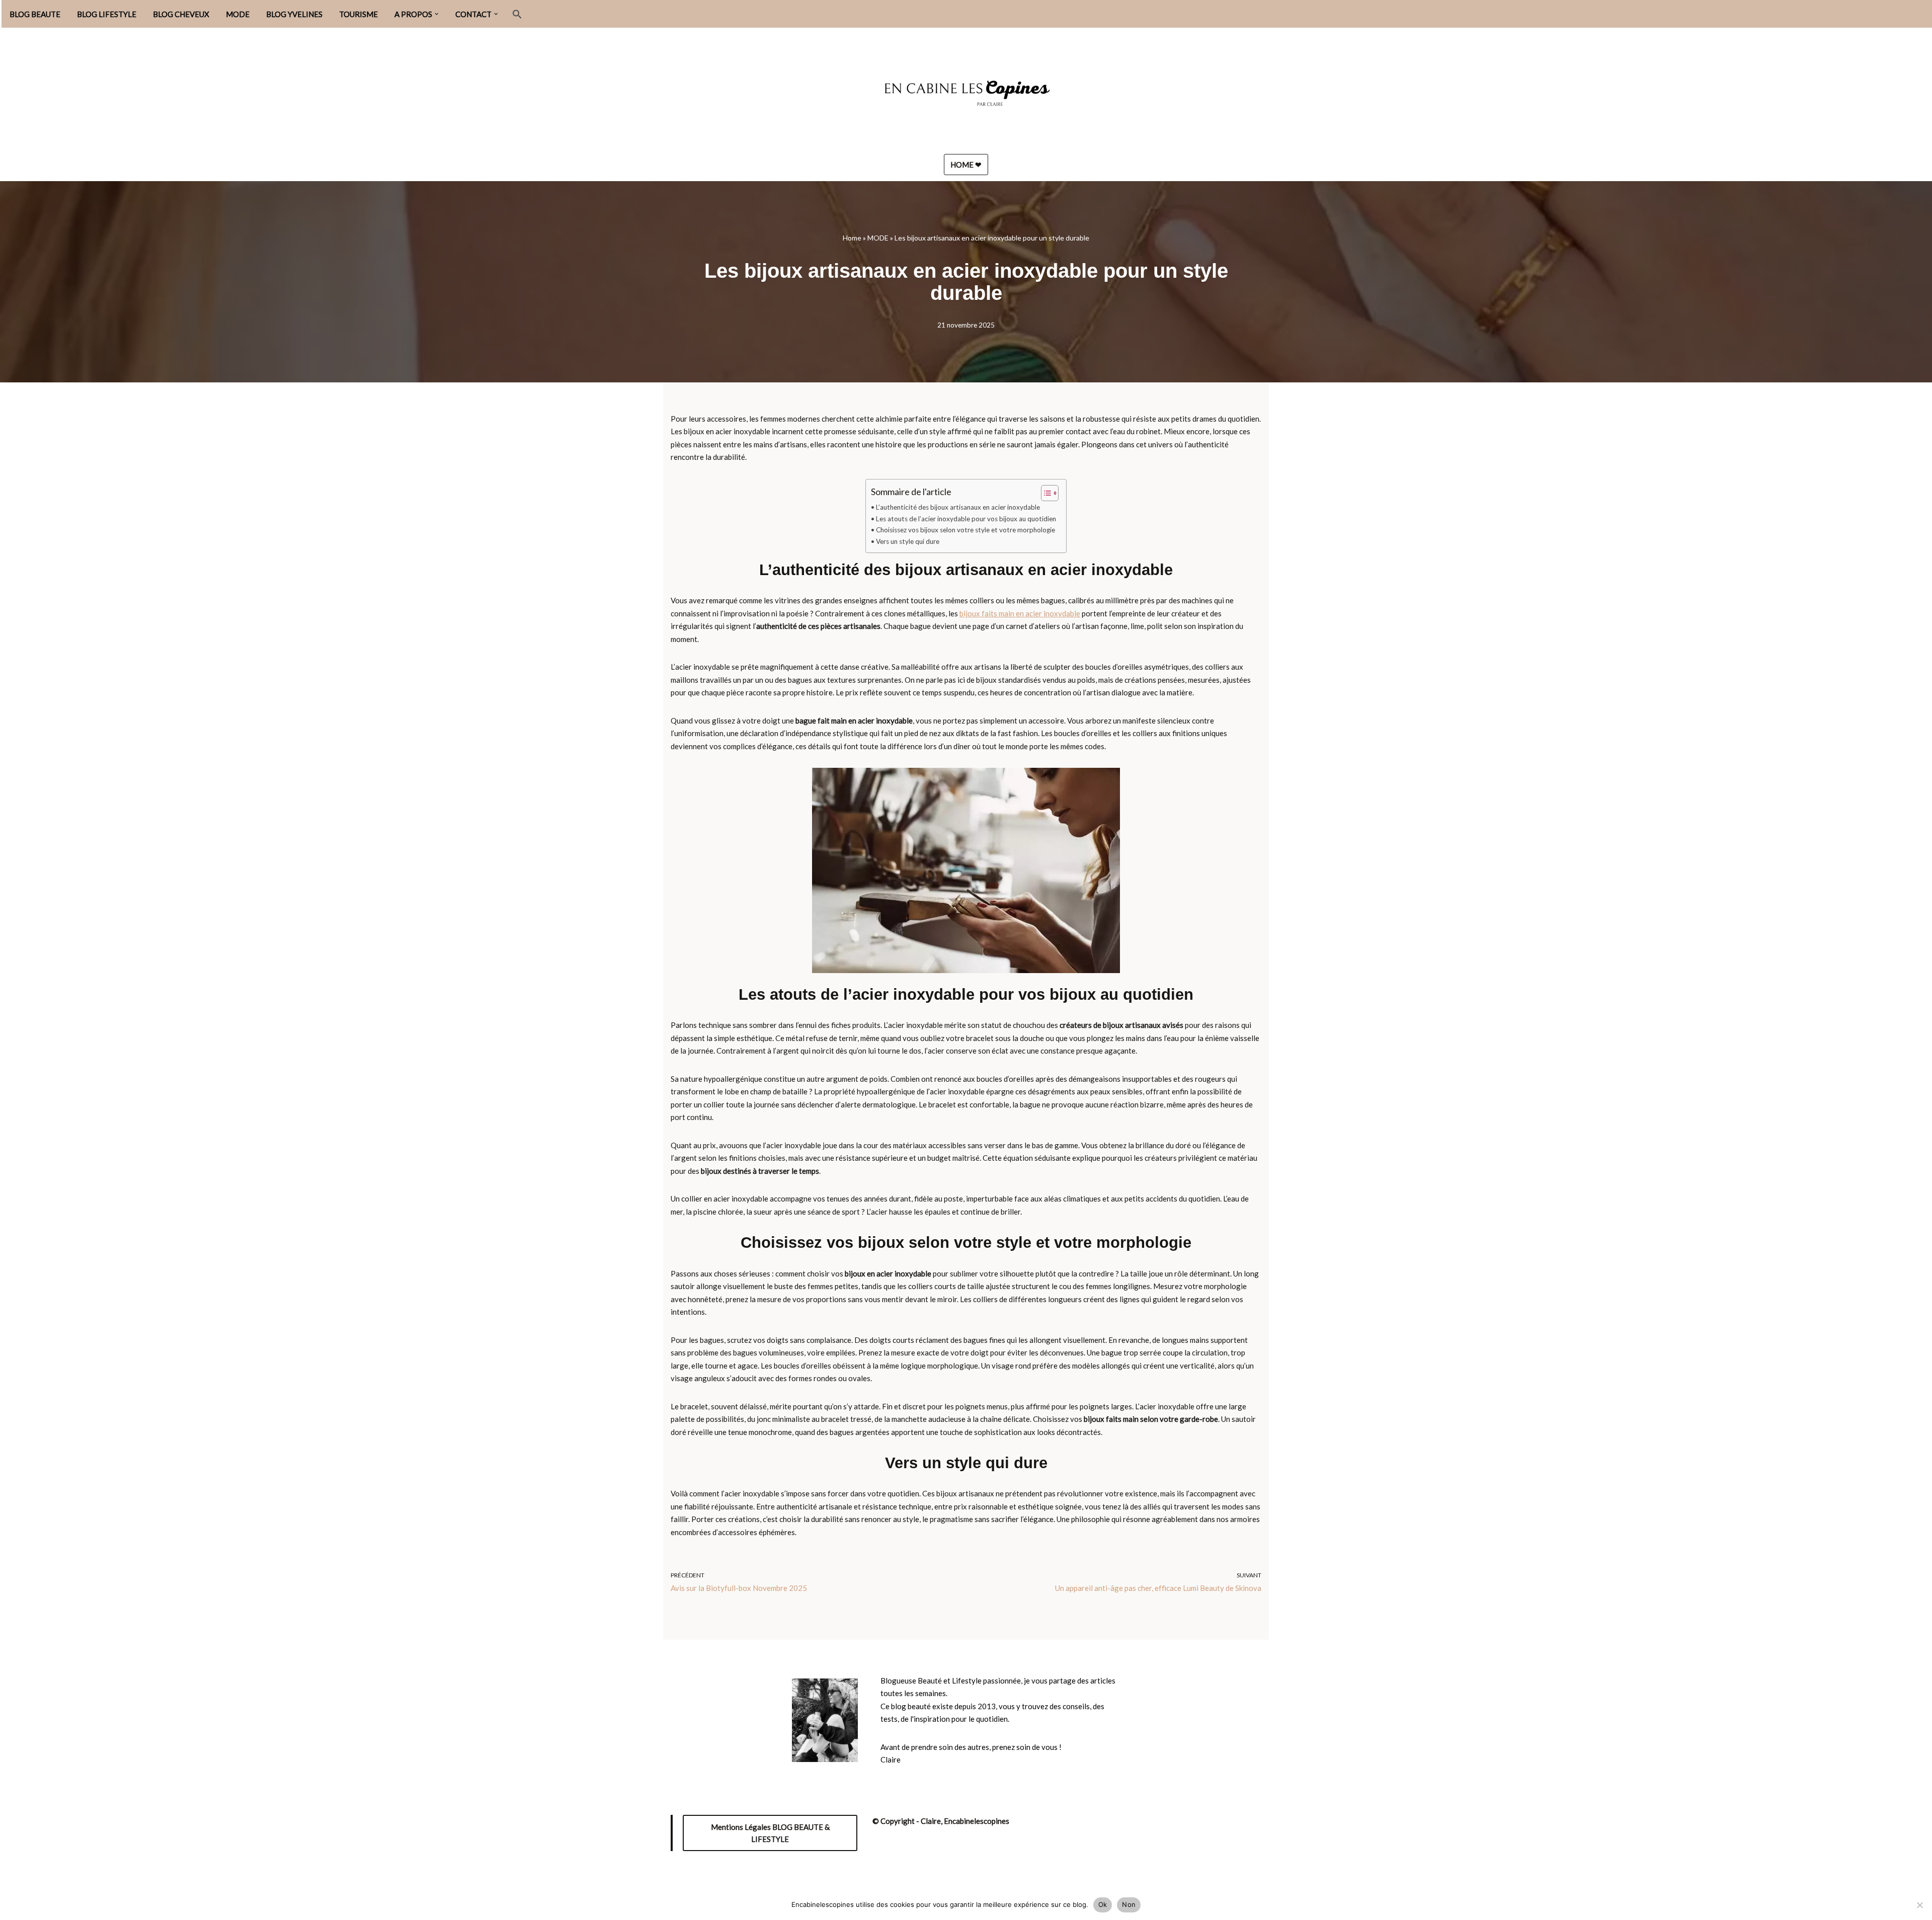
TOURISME (358, 14)
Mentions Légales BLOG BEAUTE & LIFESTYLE (770, 1833)
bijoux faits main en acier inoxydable (1020, 613)
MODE (238, 14)
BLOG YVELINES (294, 14)
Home (852, 238)
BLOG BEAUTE (35, 14)
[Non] (1919, 1905)
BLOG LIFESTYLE (107, 14)
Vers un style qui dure (908, 541)
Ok (1103, 1904)
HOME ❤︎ (966, 165)
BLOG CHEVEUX (181, 14)
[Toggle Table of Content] (1045, 493)
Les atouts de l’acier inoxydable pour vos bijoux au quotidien (966, 519)
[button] (437, 14)
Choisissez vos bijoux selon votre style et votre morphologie (965, 530)
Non (1129, 1904)
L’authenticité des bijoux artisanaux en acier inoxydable (958, 507)
